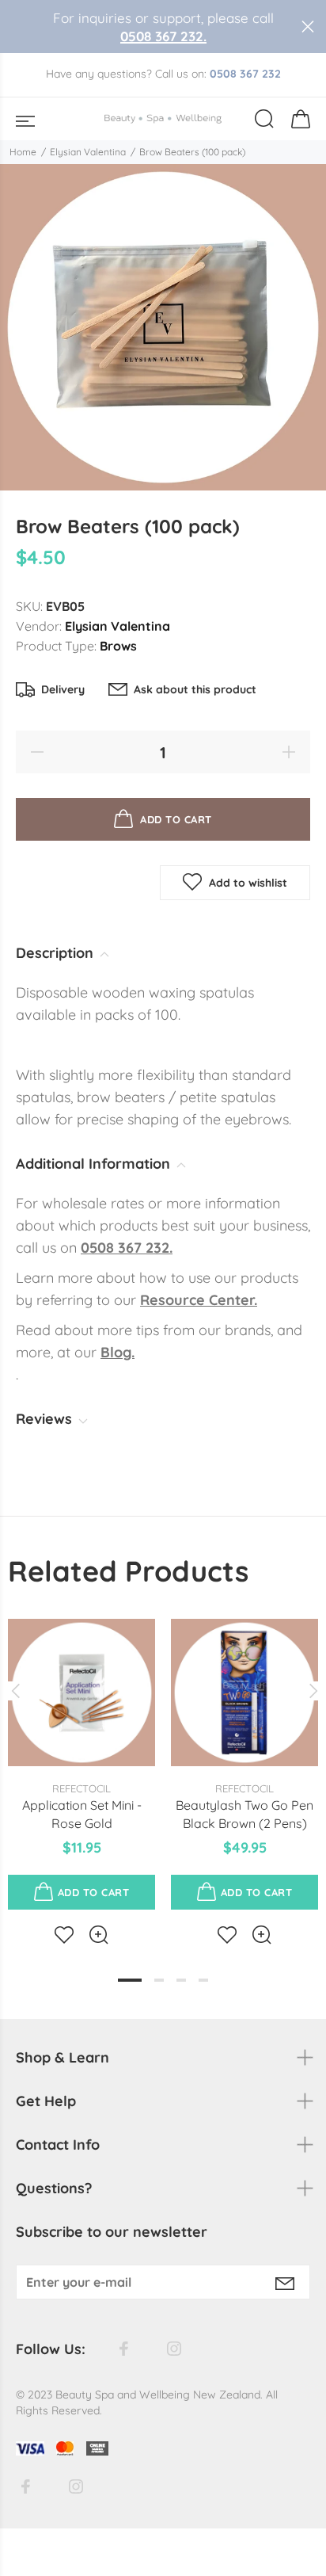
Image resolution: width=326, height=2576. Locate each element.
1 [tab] (130, 1980)
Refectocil (81, 1788)
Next (311, 1691)
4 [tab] (203, 1980)
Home (23, 152)
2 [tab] (159, 1980)
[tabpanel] (81, 1769)
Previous (15, 1691)
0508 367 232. (163, 36)
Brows (118, 646)
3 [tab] (181, 1980)
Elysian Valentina (88, 152)
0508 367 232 (245, 74)
